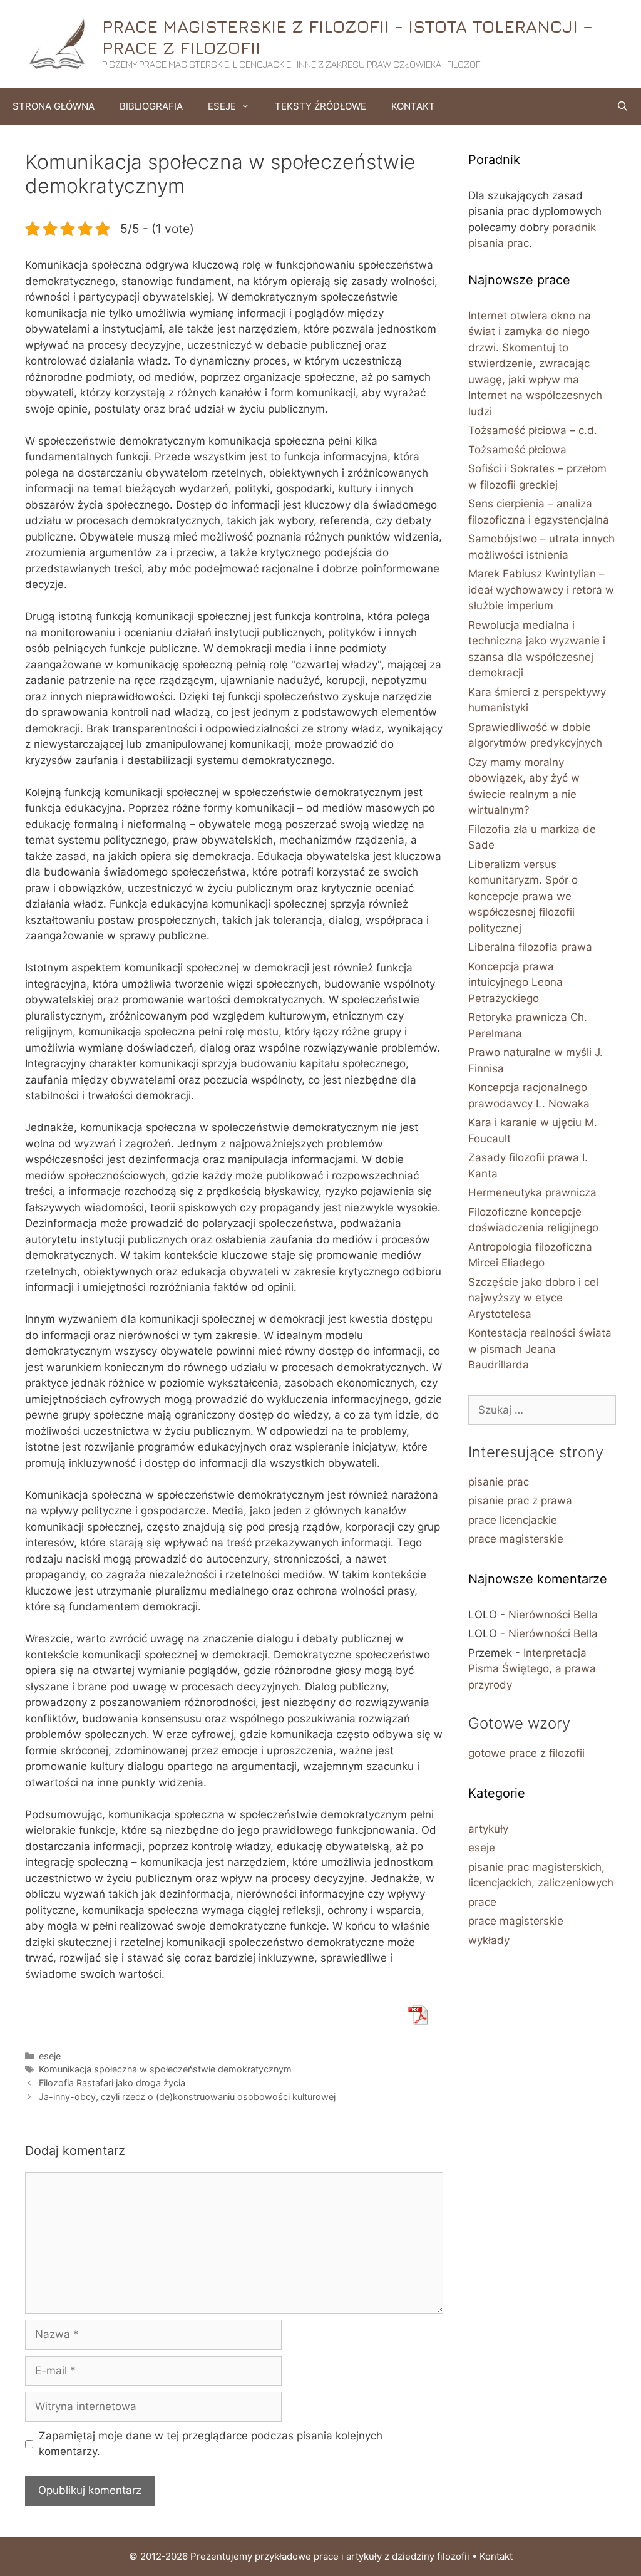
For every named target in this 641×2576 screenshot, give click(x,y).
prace (482, 1902)
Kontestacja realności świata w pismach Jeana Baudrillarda (540, 1349)
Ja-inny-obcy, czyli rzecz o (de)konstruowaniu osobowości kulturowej (187, 2097)
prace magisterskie (516, 1539)
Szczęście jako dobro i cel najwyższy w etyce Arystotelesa (533, 1298)
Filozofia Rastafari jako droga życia (112, 2083)
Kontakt (413, 106)
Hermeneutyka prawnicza (532, 1192)
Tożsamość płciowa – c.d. (533, 430)
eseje (50, 2056)
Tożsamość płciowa (517, 450)
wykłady (489, 1940)
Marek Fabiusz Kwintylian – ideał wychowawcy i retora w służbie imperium (541, 590)
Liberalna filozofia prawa (530, 947)
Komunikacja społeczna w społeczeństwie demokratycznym (165, 2069)
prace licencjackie (513, 1520)
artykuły (488, 1829)
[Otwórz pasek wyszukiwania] (623, 106)
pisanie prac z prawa (520, 1501)
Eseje (222, 106)
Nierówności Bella (553, 1615)
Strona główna (54, 106)
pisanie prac (499, 1482)
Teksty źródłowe (320, 106)
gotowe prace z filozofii (526, 1753)
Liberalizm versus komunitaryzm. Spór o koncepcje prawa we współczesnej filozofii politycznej (523, 896)
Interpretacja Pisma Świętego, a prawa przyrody (532, 1669)
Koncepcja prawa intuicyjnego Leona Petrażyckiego (515, 982)
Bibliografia (151, 106)
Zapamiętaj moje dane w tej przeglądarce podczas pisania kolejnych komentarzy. (211, 2444)
